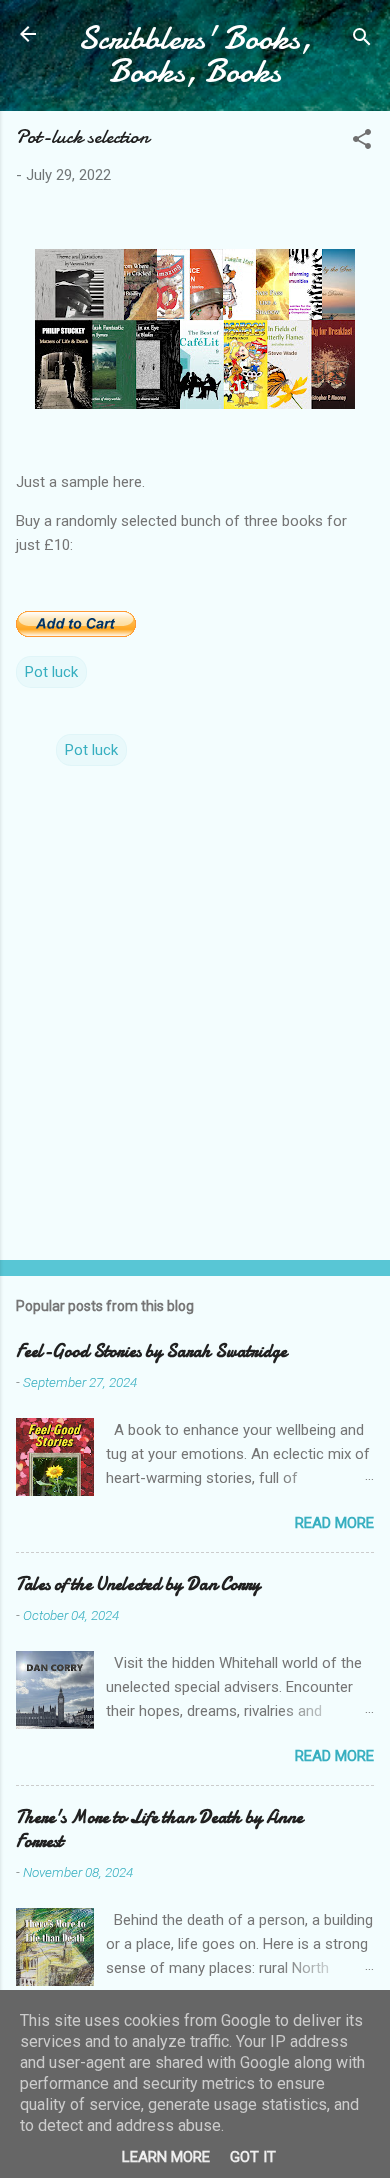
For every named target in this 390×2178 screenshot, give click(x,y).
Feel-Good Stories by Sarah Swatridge (151, 1351)
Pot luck (51, 672)
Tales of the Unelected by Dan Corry (138, 1584)
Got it (253, 2157)
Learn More (166, 2157)
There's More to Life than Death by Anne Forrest (159, 1829)
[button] (362, 142)
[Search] (362, 40)
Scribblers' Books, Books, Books (195, 55)
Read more (334, 1523)
